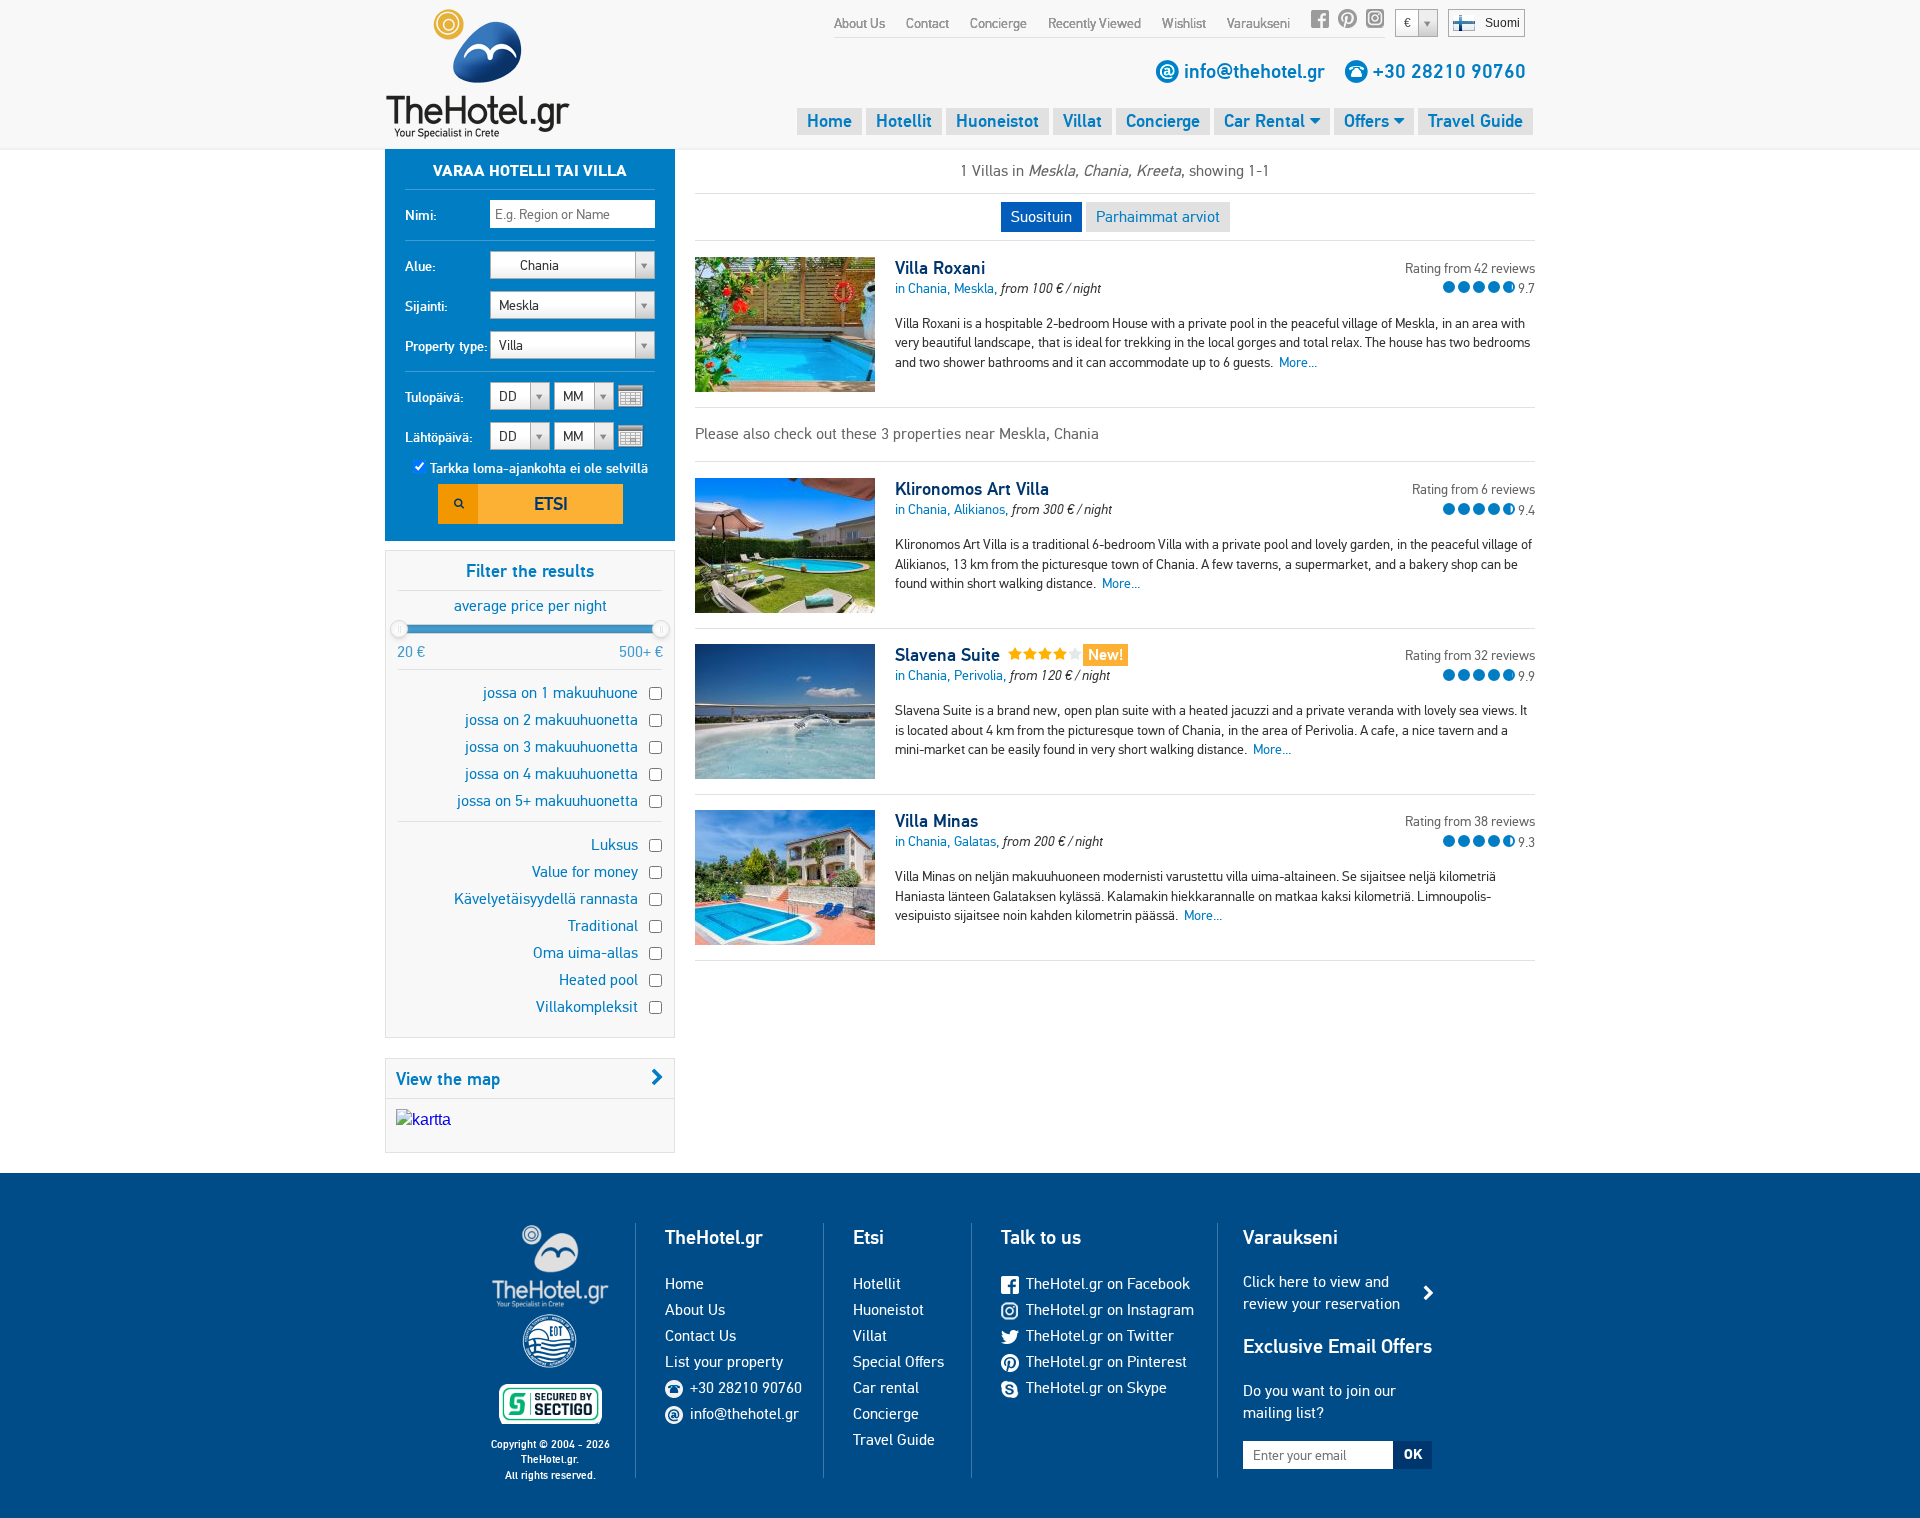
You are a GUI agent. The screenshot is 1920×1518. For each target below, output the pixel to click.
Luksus (614, 844)
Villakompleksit (587, 1006)
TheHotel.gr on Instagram (1110, 1309)
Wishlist (1184, 23)
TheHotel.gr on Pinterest (1106, 1361)
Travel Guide (1475, 120)
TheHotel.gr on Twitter (1100, 1335)
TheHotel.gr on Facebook (1108, 1283)
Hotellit (904, 120)
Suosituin (1041, 216)
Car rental (886, 1387)
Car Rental (1267, 120)
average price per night (530, 605)
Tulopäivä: (434, 397)
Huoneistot (997, 120)
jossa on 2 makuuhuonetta (551, 719)
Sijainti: (426, 306)
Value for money (585, 871)
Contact (927, 23)
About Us (859, 23)
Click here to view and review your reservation (1321, 1292)
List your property (724, 1361)
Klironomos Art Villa (972, 489)
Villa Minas (936, 821)
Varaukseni (1258, 23)
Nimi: (421, 215)
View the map (448, 1078)
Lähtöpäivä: (439, 437)
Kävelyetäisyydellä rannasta (546, 898)
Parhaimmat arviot (1158, 216)
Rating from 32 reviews (1470, 655)
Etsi (551, 503)
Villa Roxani (940, 268)
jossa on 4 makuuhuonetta (551, 773)
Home (829, 120)
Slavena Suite (947, 655)
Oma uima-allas (585, 952)
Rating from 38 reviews (1470, 821)
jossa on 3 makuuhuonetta (551, 746)
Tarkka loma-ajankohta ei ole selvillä (539, 468)
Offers (1369, 120)
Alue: (420, 266)
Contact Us (700, 1335)
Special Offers (898, 1361)
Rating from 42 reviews (1470, 268)
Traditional (603, 925)
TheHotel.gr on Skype (1096, 1387)
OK (1413, 1454)
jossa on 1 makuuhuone (560, 692)
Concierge (998, 23)
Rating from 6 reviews (1473, 489)
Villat (1082, 120)
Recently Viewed (1094, 23)
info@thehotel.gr (1254, 71)
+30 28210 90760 (1449, 71)
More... (1298, 362)
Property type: (446, 346)
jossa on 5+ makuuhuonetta (547, 800)
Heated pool (598, 979)
